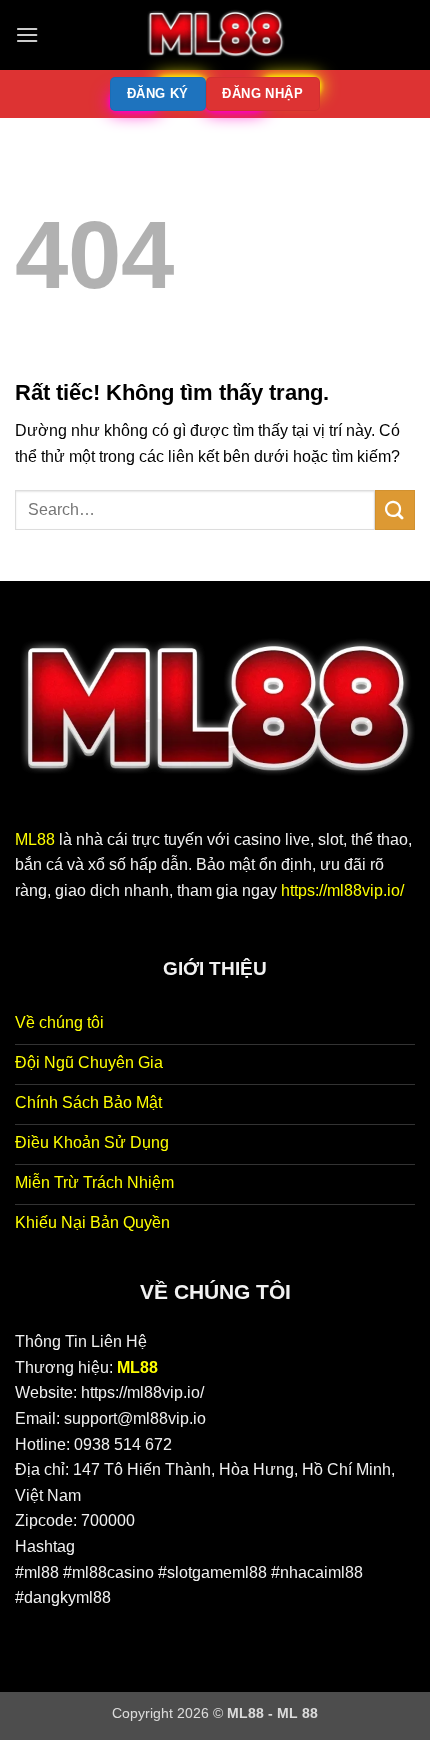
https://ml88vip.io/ (342, 890)
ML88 (35, 839)
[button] (27, 34)
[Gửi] (395, 509)
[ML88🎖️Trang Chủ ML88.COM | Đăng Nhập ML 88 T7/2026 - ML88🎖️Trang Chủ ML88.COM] (215, 35)
